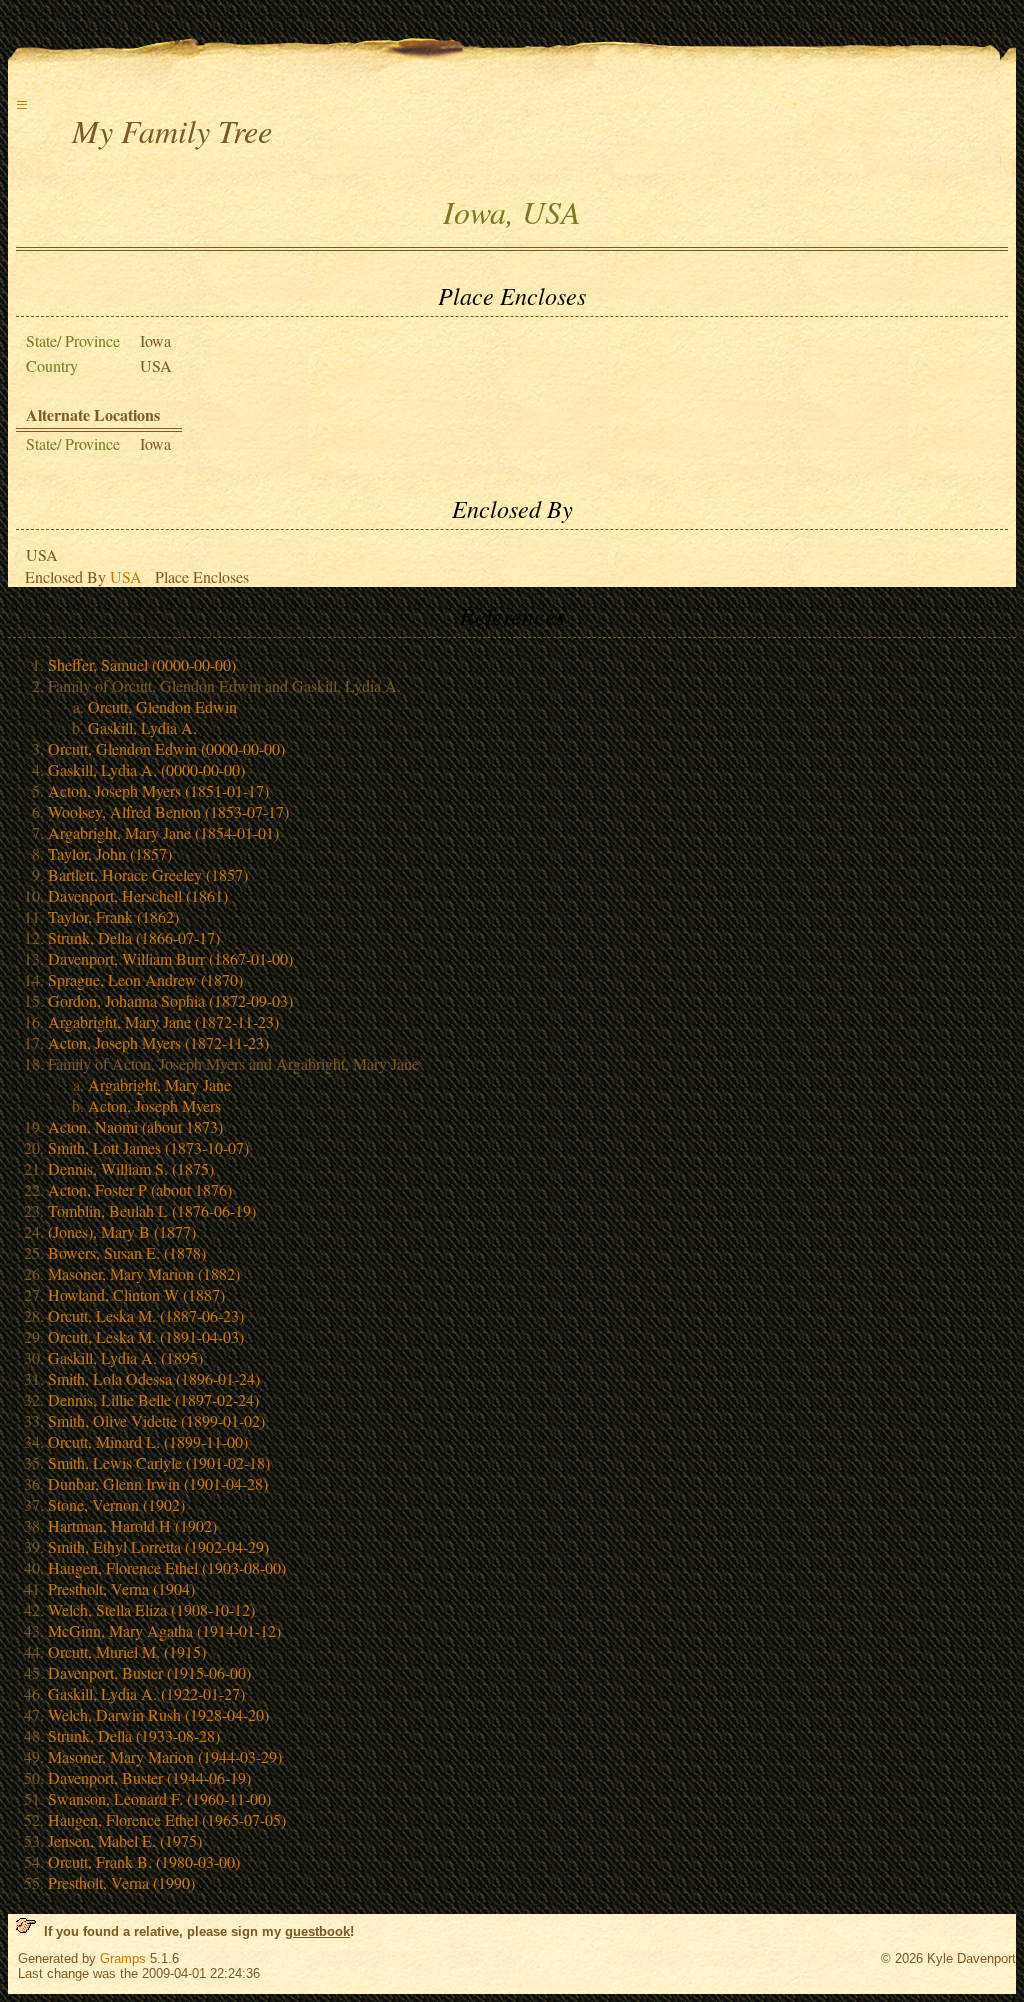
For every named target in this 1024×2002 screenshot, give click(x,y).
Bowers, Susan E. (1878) (127, 1252)
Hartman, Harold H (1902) (132, 1525)
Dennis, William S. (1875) (131, 1168)
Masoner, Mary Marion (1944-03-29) (165, 1756)
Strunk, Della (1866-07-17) (134, 937)
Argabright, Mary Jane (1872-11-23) (163, 1021)
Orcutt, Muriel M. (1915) (127, 1651)
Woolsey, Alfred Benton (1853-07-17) (168, 811)
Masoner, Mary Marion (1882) (144, 1273)
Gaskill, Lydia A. (142, 727)
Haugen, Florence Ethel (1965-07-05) (167, 1819)
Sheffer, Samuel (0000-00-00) (142, 664)
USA (126, 576)
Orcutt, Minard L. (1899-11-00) (148, 1441)
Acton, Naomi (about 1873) (135, 1126)
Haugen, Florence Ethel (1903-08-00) (167, 1567)
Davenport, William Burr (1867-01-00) (170, 958)
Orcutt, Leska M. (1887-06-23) (146, 1315)
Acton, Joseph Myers (154, 1105)
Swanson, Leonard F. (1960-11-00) (159, 1798)
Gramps (123, 1958)
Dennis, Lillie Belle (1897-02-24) (153, 1399)
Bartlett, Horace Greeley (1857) (148, 874)
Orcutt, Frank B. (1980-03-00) (144, 1861)
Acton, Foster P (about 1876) (140, 1189)
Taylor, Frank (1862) (113, 916)
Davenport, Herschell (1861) (138, 895)
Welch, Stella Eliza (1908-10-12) (151, 1609)
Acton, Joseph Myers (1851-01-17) (158, 790)
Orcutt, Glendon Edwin (162, 706)
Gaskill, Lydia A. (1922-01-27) (146, 1693)
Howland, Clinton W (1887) (136, 1294)
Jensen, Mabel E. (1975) (125, 1840)
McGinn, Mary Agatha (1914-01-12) (164, 1630)
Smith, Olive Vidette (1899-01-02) (156, 1420)
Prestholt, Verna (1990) (121, 1882)
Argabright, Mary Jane (159, 1084)
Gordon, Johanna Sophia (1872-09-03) (170, 1000)
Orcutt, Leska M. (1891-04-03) (146, 1336)
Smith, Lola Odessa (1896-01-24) (154, 1378)
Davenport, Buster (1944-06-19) (149, 1777)
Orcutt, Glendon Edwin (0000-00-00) (166, 748)
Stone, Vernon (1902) (116, 1504)
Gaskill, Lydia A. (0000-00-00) (146, 769)
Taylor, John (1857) (110, 853)
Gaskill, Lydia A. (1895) (125, 1357)
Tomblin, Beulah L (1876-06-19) (152, 1210)
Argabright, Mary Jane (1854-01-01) (163, 832)
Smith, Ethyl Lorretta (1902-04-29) (158, 1546)
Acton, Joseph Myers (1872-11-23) (158, 1042)
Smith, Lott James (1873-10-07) (148, 1147)
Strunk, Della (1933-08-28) (134, 1735)
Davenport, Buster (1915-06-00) (149, 1672)
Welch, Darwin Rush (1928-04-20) (158, 1714)
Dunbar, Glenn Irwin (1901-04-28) (158, 1483)
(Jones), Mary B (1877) (122, 1231)
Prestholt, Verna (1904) (121, 1588)
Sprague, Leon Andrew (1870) (145, 979)
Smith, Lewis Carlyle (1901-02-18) (159, 1462)
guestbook (317, 1931)
